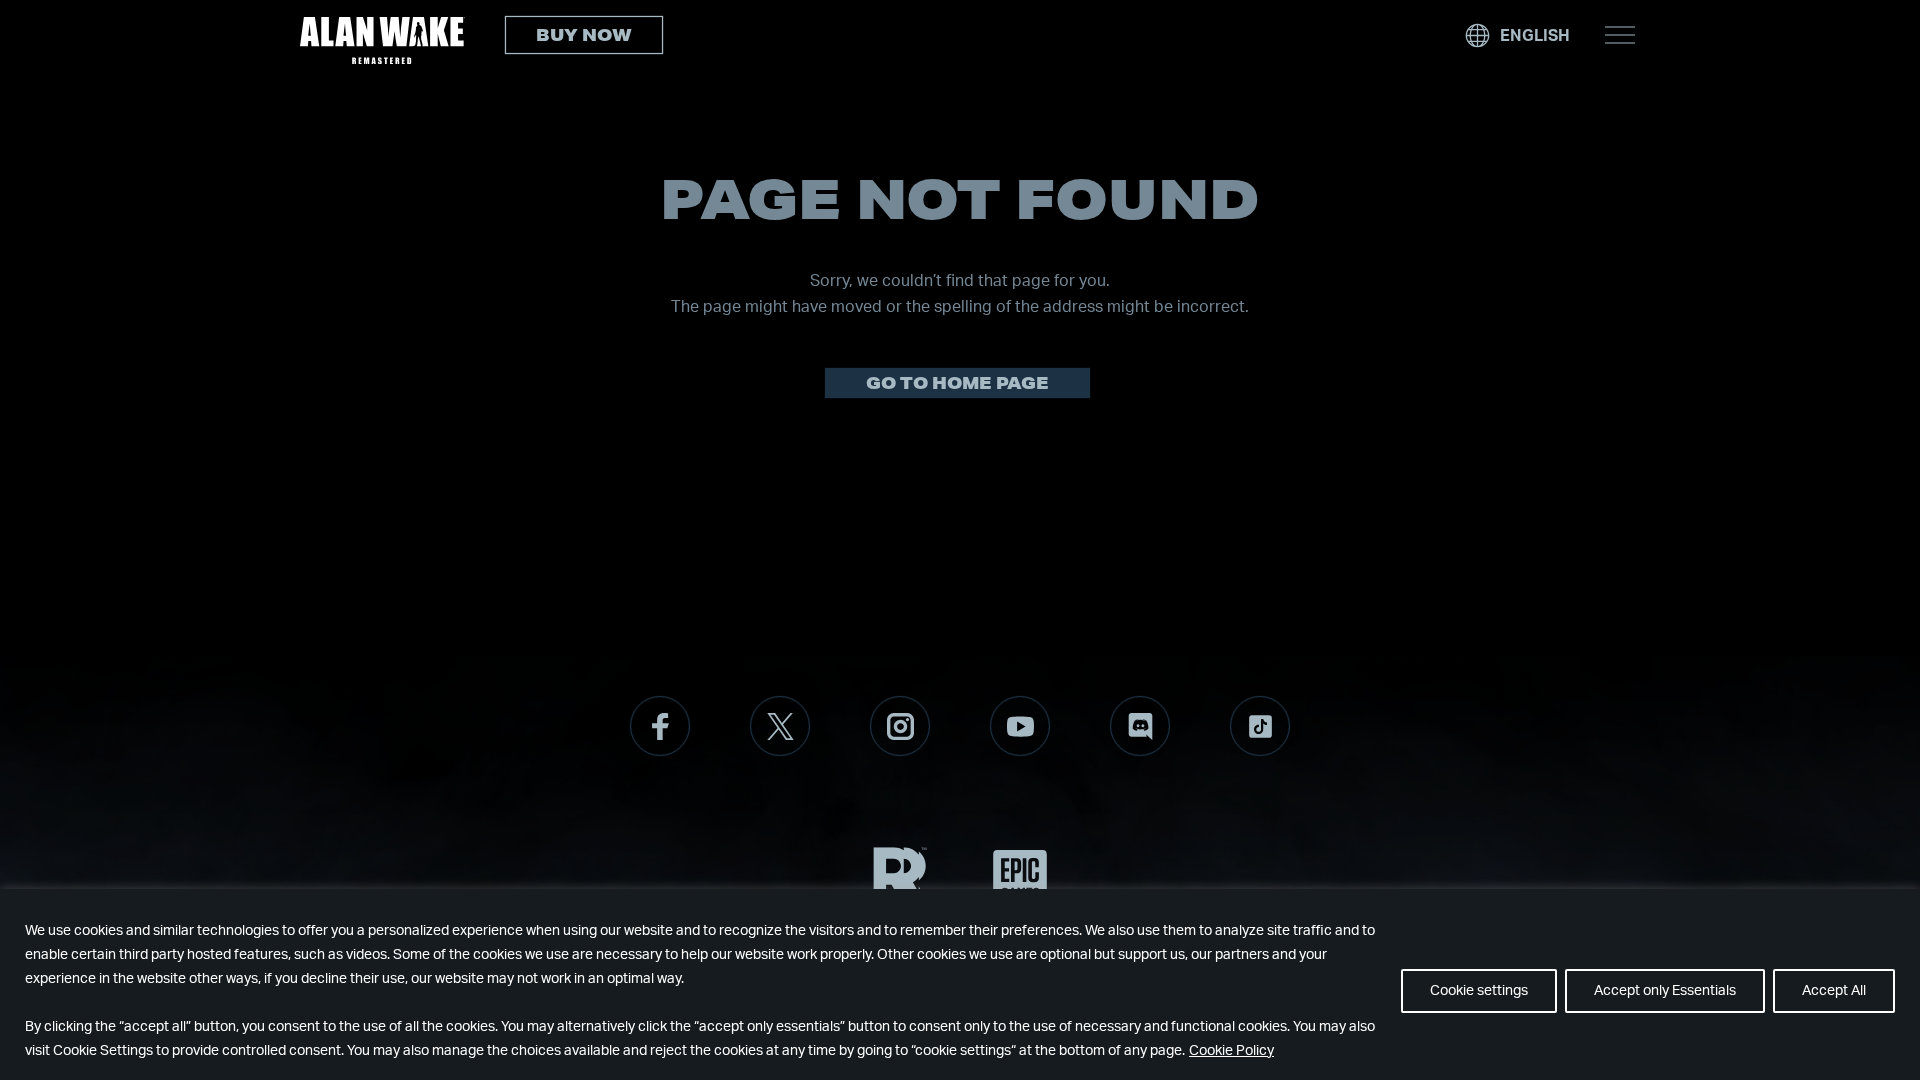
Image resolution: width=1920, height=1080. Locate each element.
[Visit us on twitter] (780, 726)
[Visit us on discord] (1140, 726)
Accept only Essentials (1665, 991)
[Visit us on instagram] (900, 726)
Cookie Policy (1231, 1051)
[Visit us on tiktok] (1260, 726)
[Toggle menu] (1620, 35)
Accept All (1834, 991)
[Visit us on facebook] (660, 726)
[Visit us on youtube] (1020, 726)
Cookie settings (1479, 991)
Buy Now (584, 34)
